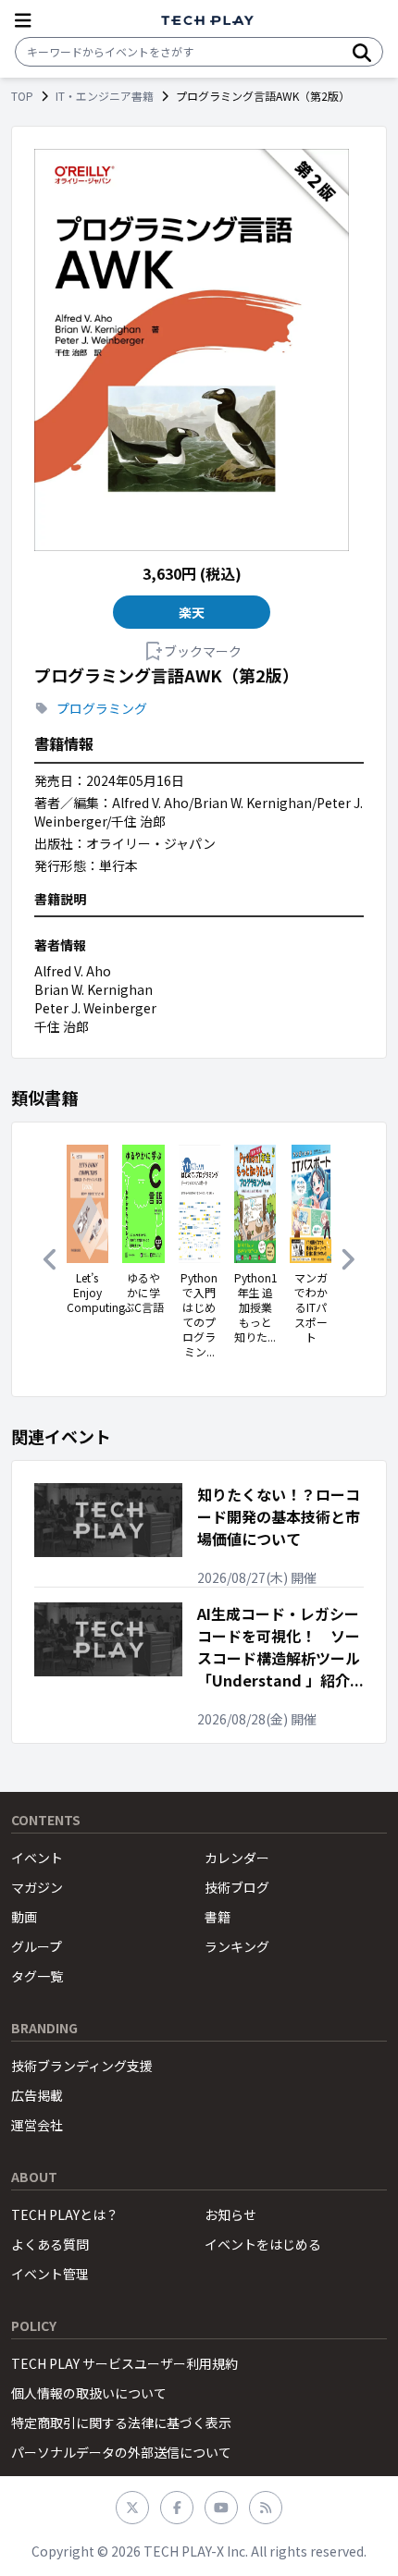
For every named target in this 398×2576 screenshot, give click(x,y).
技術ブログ (237, 1887)
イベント (37, 1858)
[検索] (362, 52)
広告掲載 (37, 2095)
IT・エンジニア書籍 (105, 96)
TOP (22, 96)
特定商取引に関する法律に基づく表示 (121, 2423)
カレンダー (237, 1858)
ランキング (237, 1946)
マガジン (37, 1887)
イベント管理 (50, 2274)
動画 (24, 1917)
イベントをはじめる (263, 2244)
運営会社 (37, 2125)
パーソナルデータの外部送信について (121, 2452)
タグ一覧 (37, 1976)
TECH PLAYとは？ (65, 2214)
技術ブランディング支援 (82, 2066)
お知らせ (230, 2214)
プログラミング (102, 708)
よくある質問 (50, 2244)
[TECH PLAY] (207, 21)
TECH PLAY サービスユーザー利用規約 (124, 2363)
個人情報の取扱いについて (89, 2393)
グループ (37, 1946)
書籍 (218, 1917)
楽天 (192, 612)
